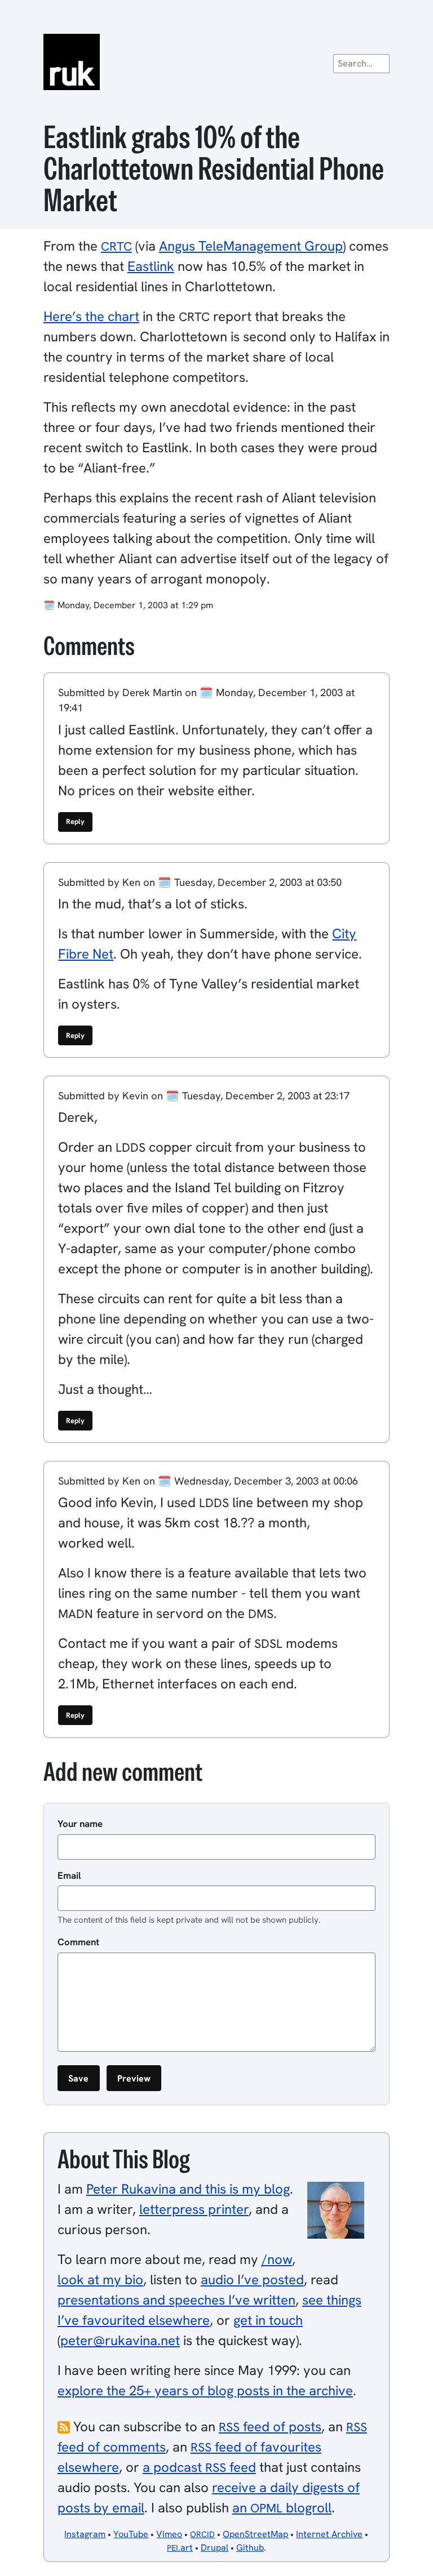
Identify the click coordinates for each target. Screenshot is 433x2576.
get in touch (268, 2320)
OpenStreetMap (255, 2534)
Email (69, 1875)
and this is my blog (188, 2189)
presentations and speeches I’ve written (176, 2300)
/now (277, 2259)
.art (180, 2548)
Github (250, 2548)
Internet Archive (329, 2534)
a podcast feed (199, 2467)
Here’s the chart (91, 316)
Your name (80, 1824)
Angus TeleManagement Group (251, 246)
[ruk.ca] (216, 62)
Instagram (85, 2534)
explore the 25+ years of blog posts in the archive (205, 2390)
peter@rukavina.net (120, 2340)
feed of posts (270, 2426)
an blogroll (282, 2508)
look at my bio (100, 2279)
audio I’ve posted (252, 2279)
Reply (75, 821)
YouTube (131, 2534)
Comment (78, 1942)
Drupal (215, 2548)
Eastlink (151, 266)
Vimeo (169, 2534)
